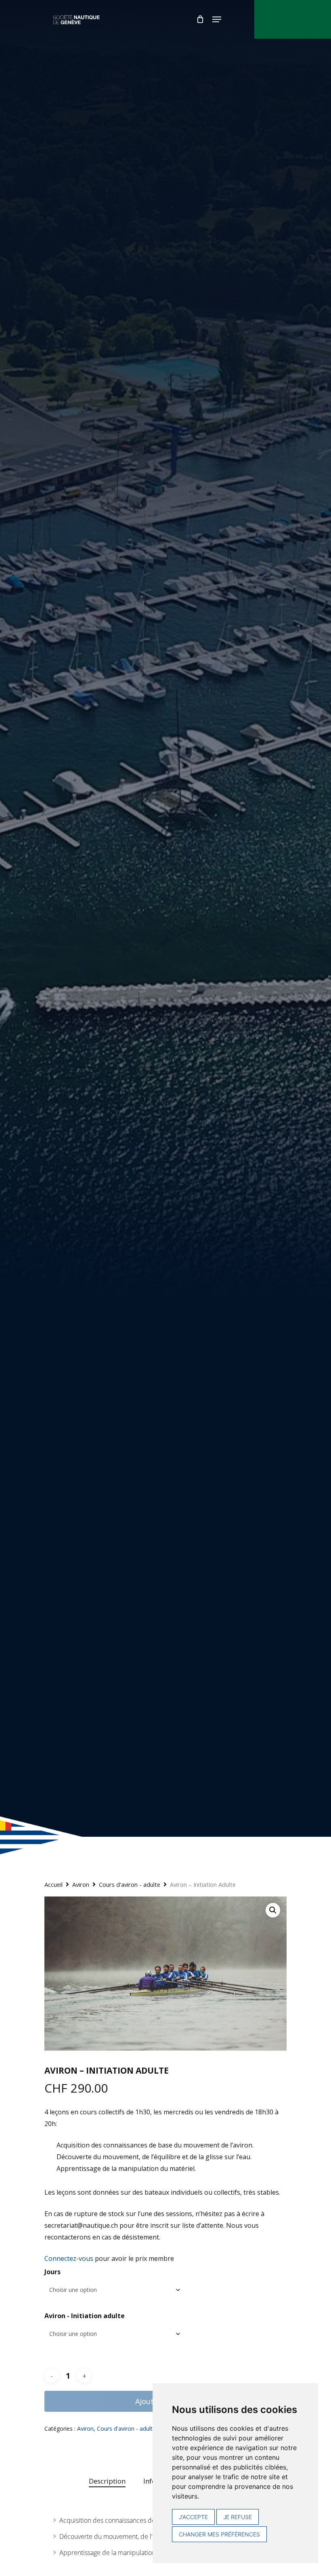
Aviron (81, 1884)
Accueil (53, 1884)
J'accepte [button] (193, 2517)
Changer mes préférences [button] (219, 2534)
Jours (52, 2272)
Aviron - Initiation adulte (85, 2316)
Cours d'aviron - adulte (130, 1884)
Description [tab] (107, 2481)
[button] (273, 1910)
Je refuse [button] (238, 2517)
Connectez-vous (69, 2258)
